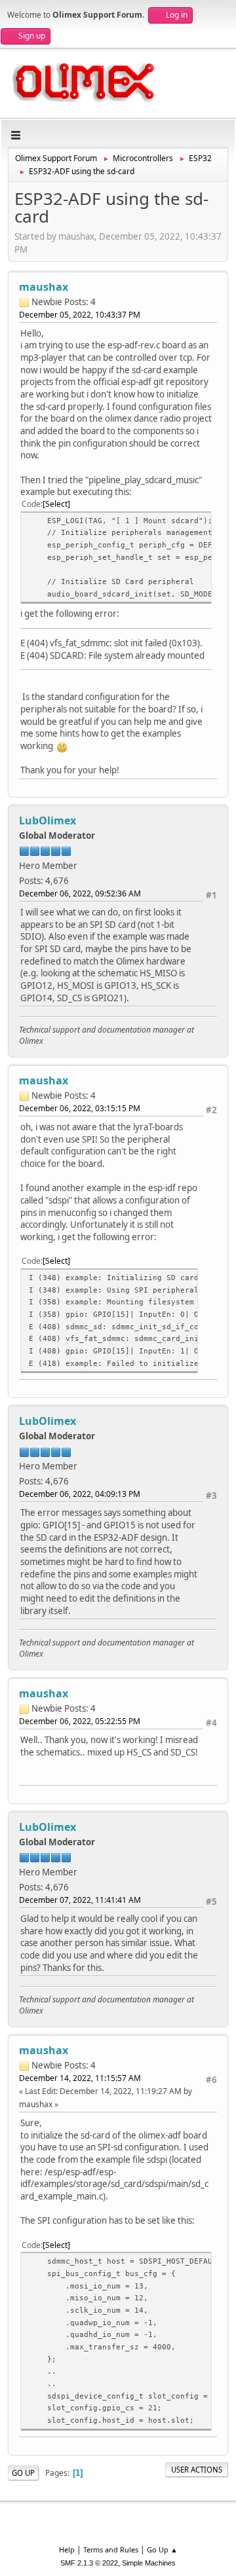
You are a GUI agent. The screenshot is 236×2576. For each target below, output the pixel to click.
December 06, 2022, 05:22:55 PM (80, 1721)
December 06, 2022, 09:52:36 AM (80, 893)
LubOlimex (48, 820)
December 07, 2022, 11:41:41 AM (80, 1900)
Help (67, 2549)
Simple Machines (149, 2563)
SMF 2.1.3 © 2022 (89, 2563)
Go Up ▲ (162, 2549)
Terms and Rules (111, 2549)
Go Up (23, 2473)
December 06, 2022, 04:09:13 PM (80, 1494)
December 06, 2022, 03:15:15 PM (80, 1108)
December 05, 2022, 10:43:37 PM (80, 315)
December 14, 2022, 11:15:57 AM (80, 2078)
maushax (44, 287)
